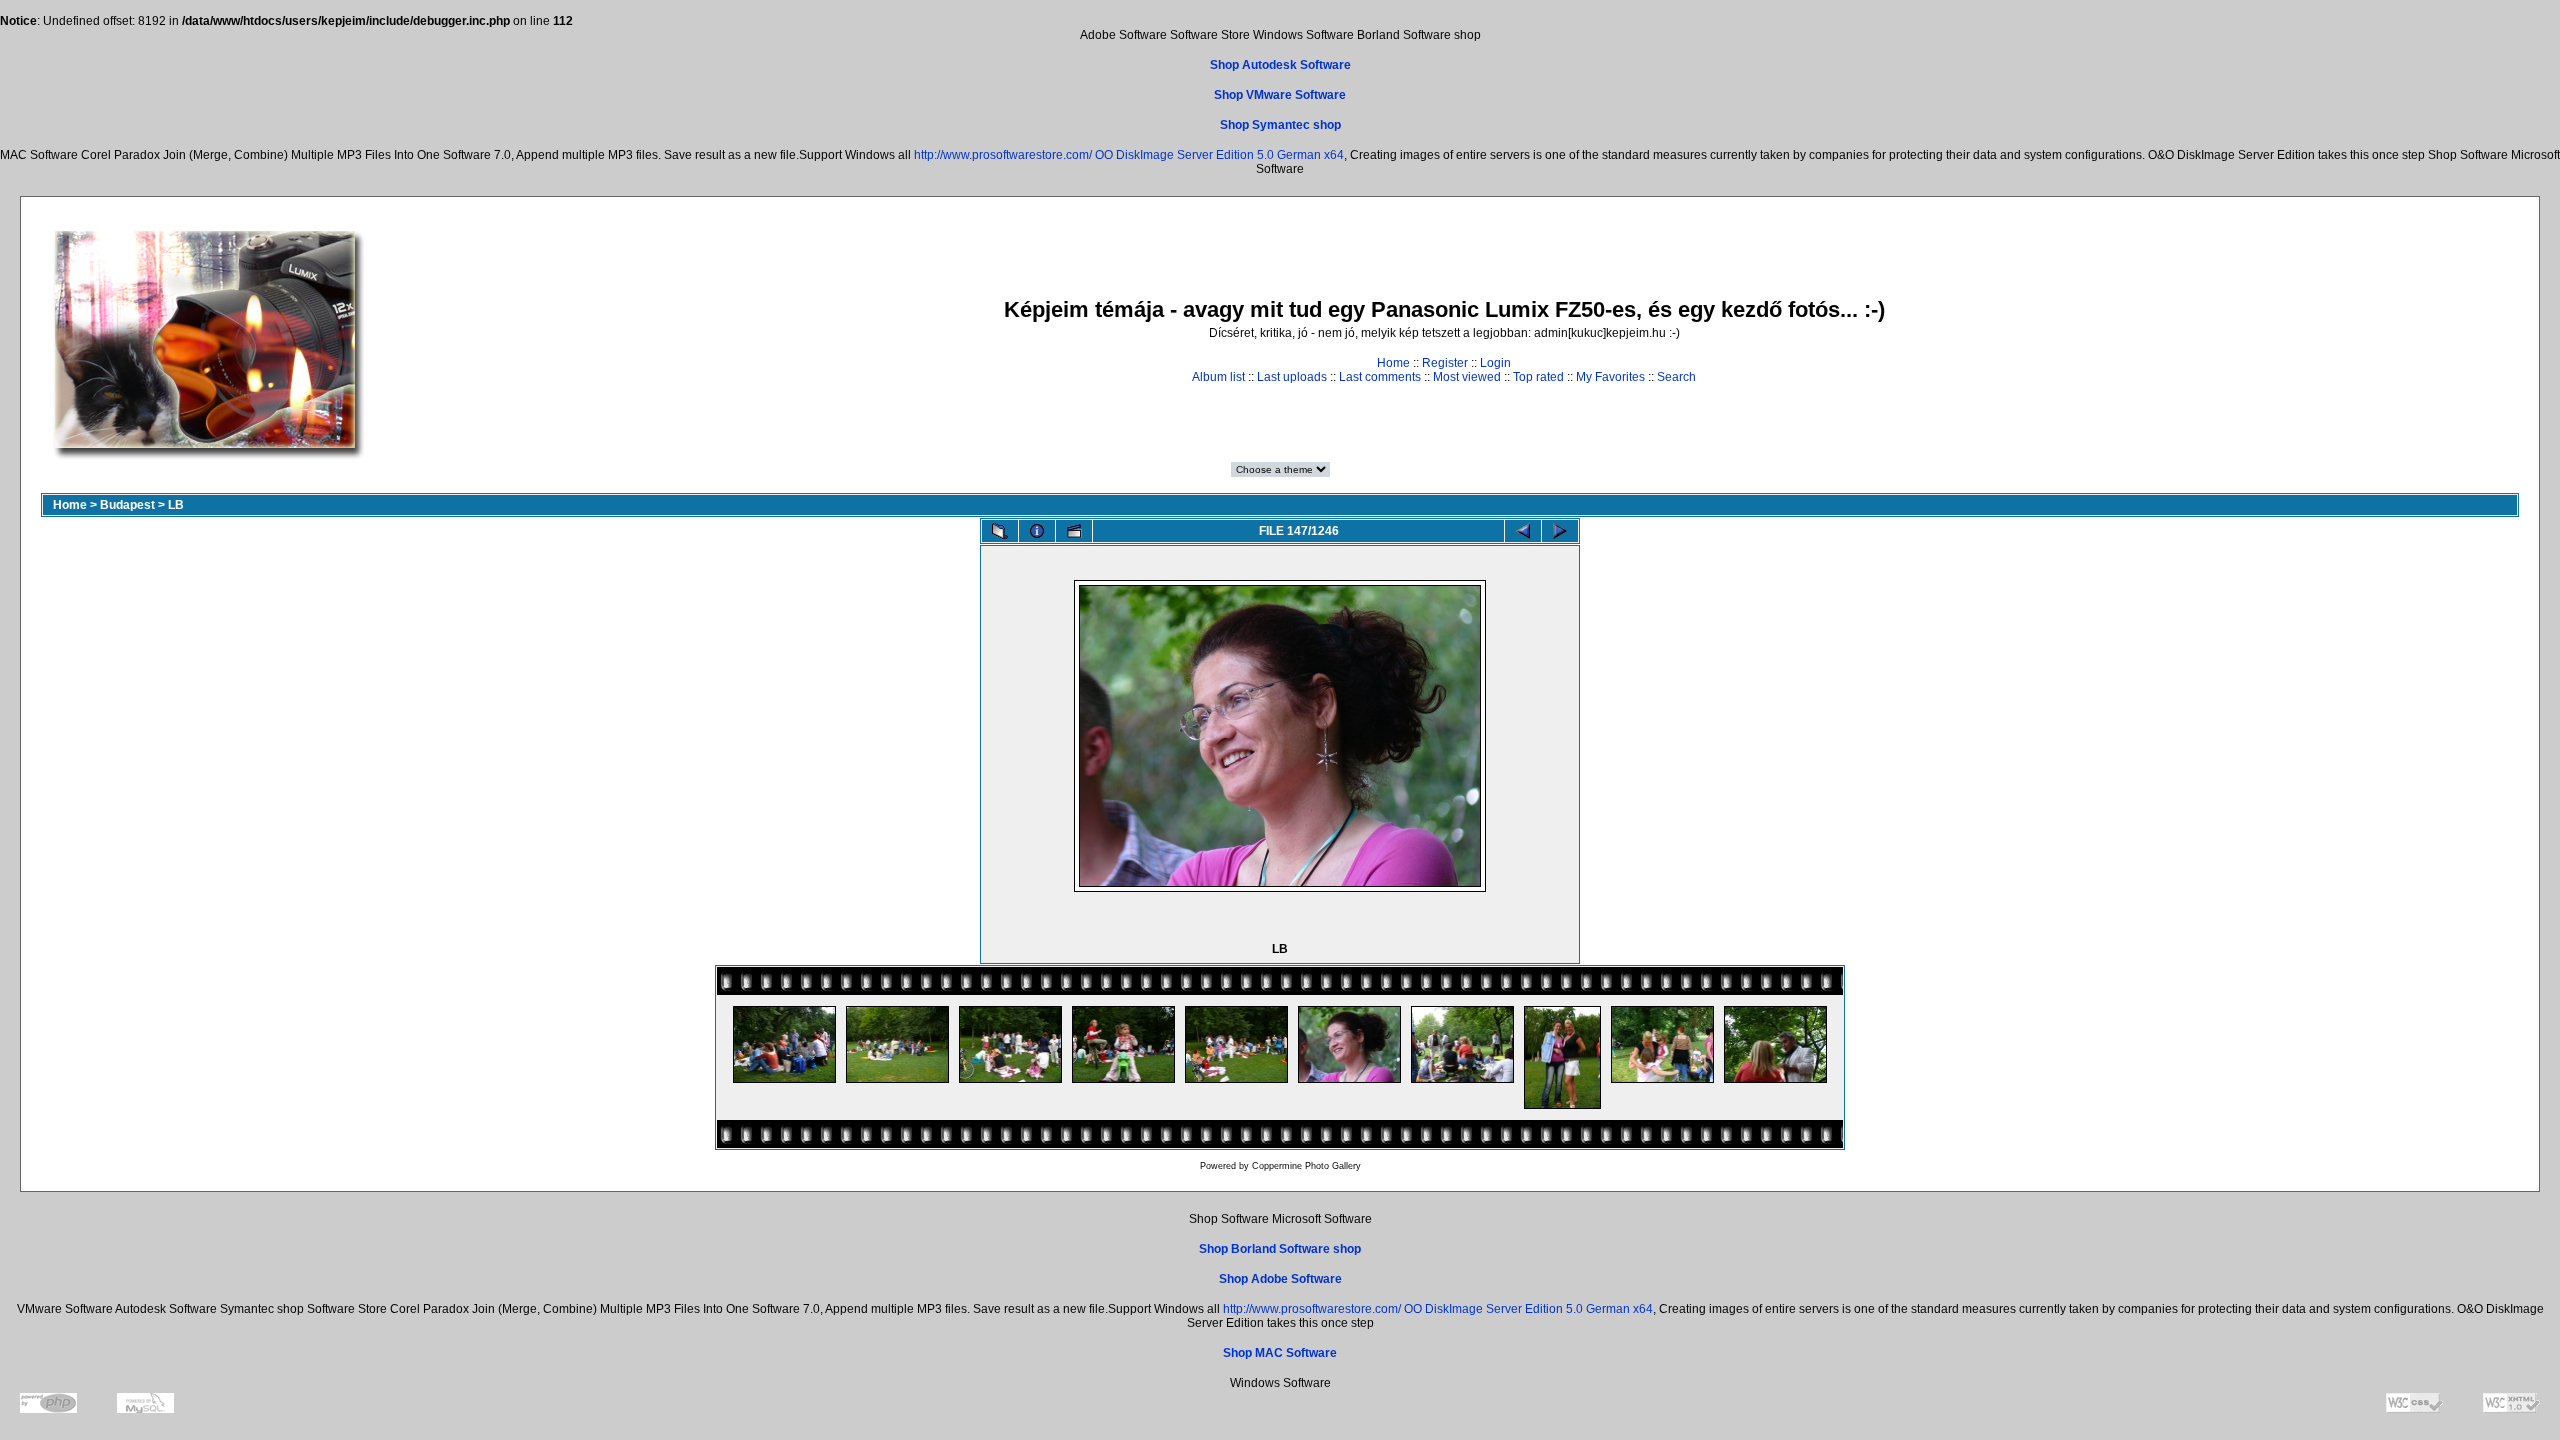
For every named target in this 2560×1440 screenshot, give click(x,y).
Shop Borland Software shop (1280, 1249)
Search (1676, 377)
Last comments (1380, 377)
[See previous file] (1523, 531)
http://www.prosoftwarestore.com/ (1003, 155)
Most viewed (1467, 377)
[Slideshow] (1074, 531)
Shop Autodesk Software (1280, 65)
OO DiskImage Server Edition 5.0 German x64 (1219, 155)
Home (1393, 363)
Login (1495, 363)
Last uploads (1292, 377)
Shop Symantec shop (1280, 125)
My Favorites (1610, 377)
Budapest (127, 505)
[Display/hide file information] (1037, 531)
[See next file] (1560, 531)
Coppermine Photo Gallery (1306, 1166)
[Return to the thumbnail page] (1000, 531)
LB (176, 505)
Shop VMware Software (1280, 95)
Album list (1218, 377)
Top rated (1538, 377)
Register (1445, 363)
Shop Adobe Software (1280, 1279)
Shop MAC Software (1280, 1353)
